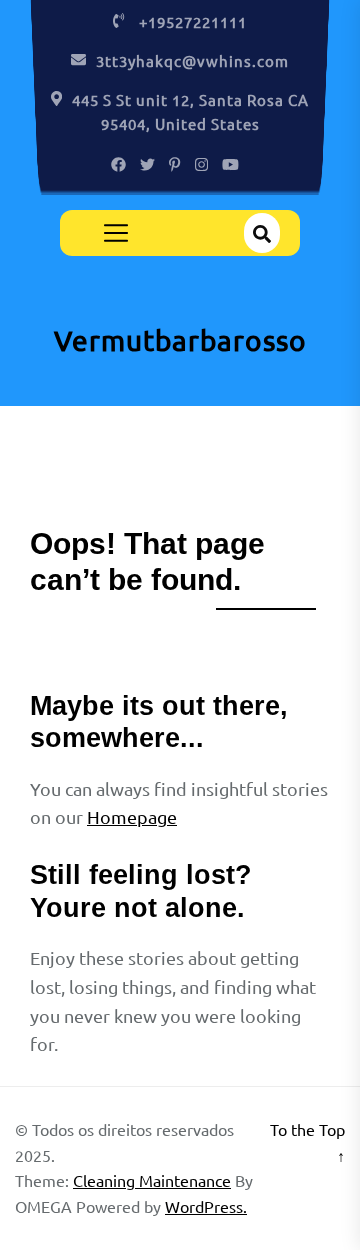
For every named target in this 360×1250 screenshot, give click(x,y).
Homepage (132, 816)
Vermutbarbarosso (180, 340)
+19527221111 (193, 21)
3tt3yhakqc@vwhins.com (192, 60)
